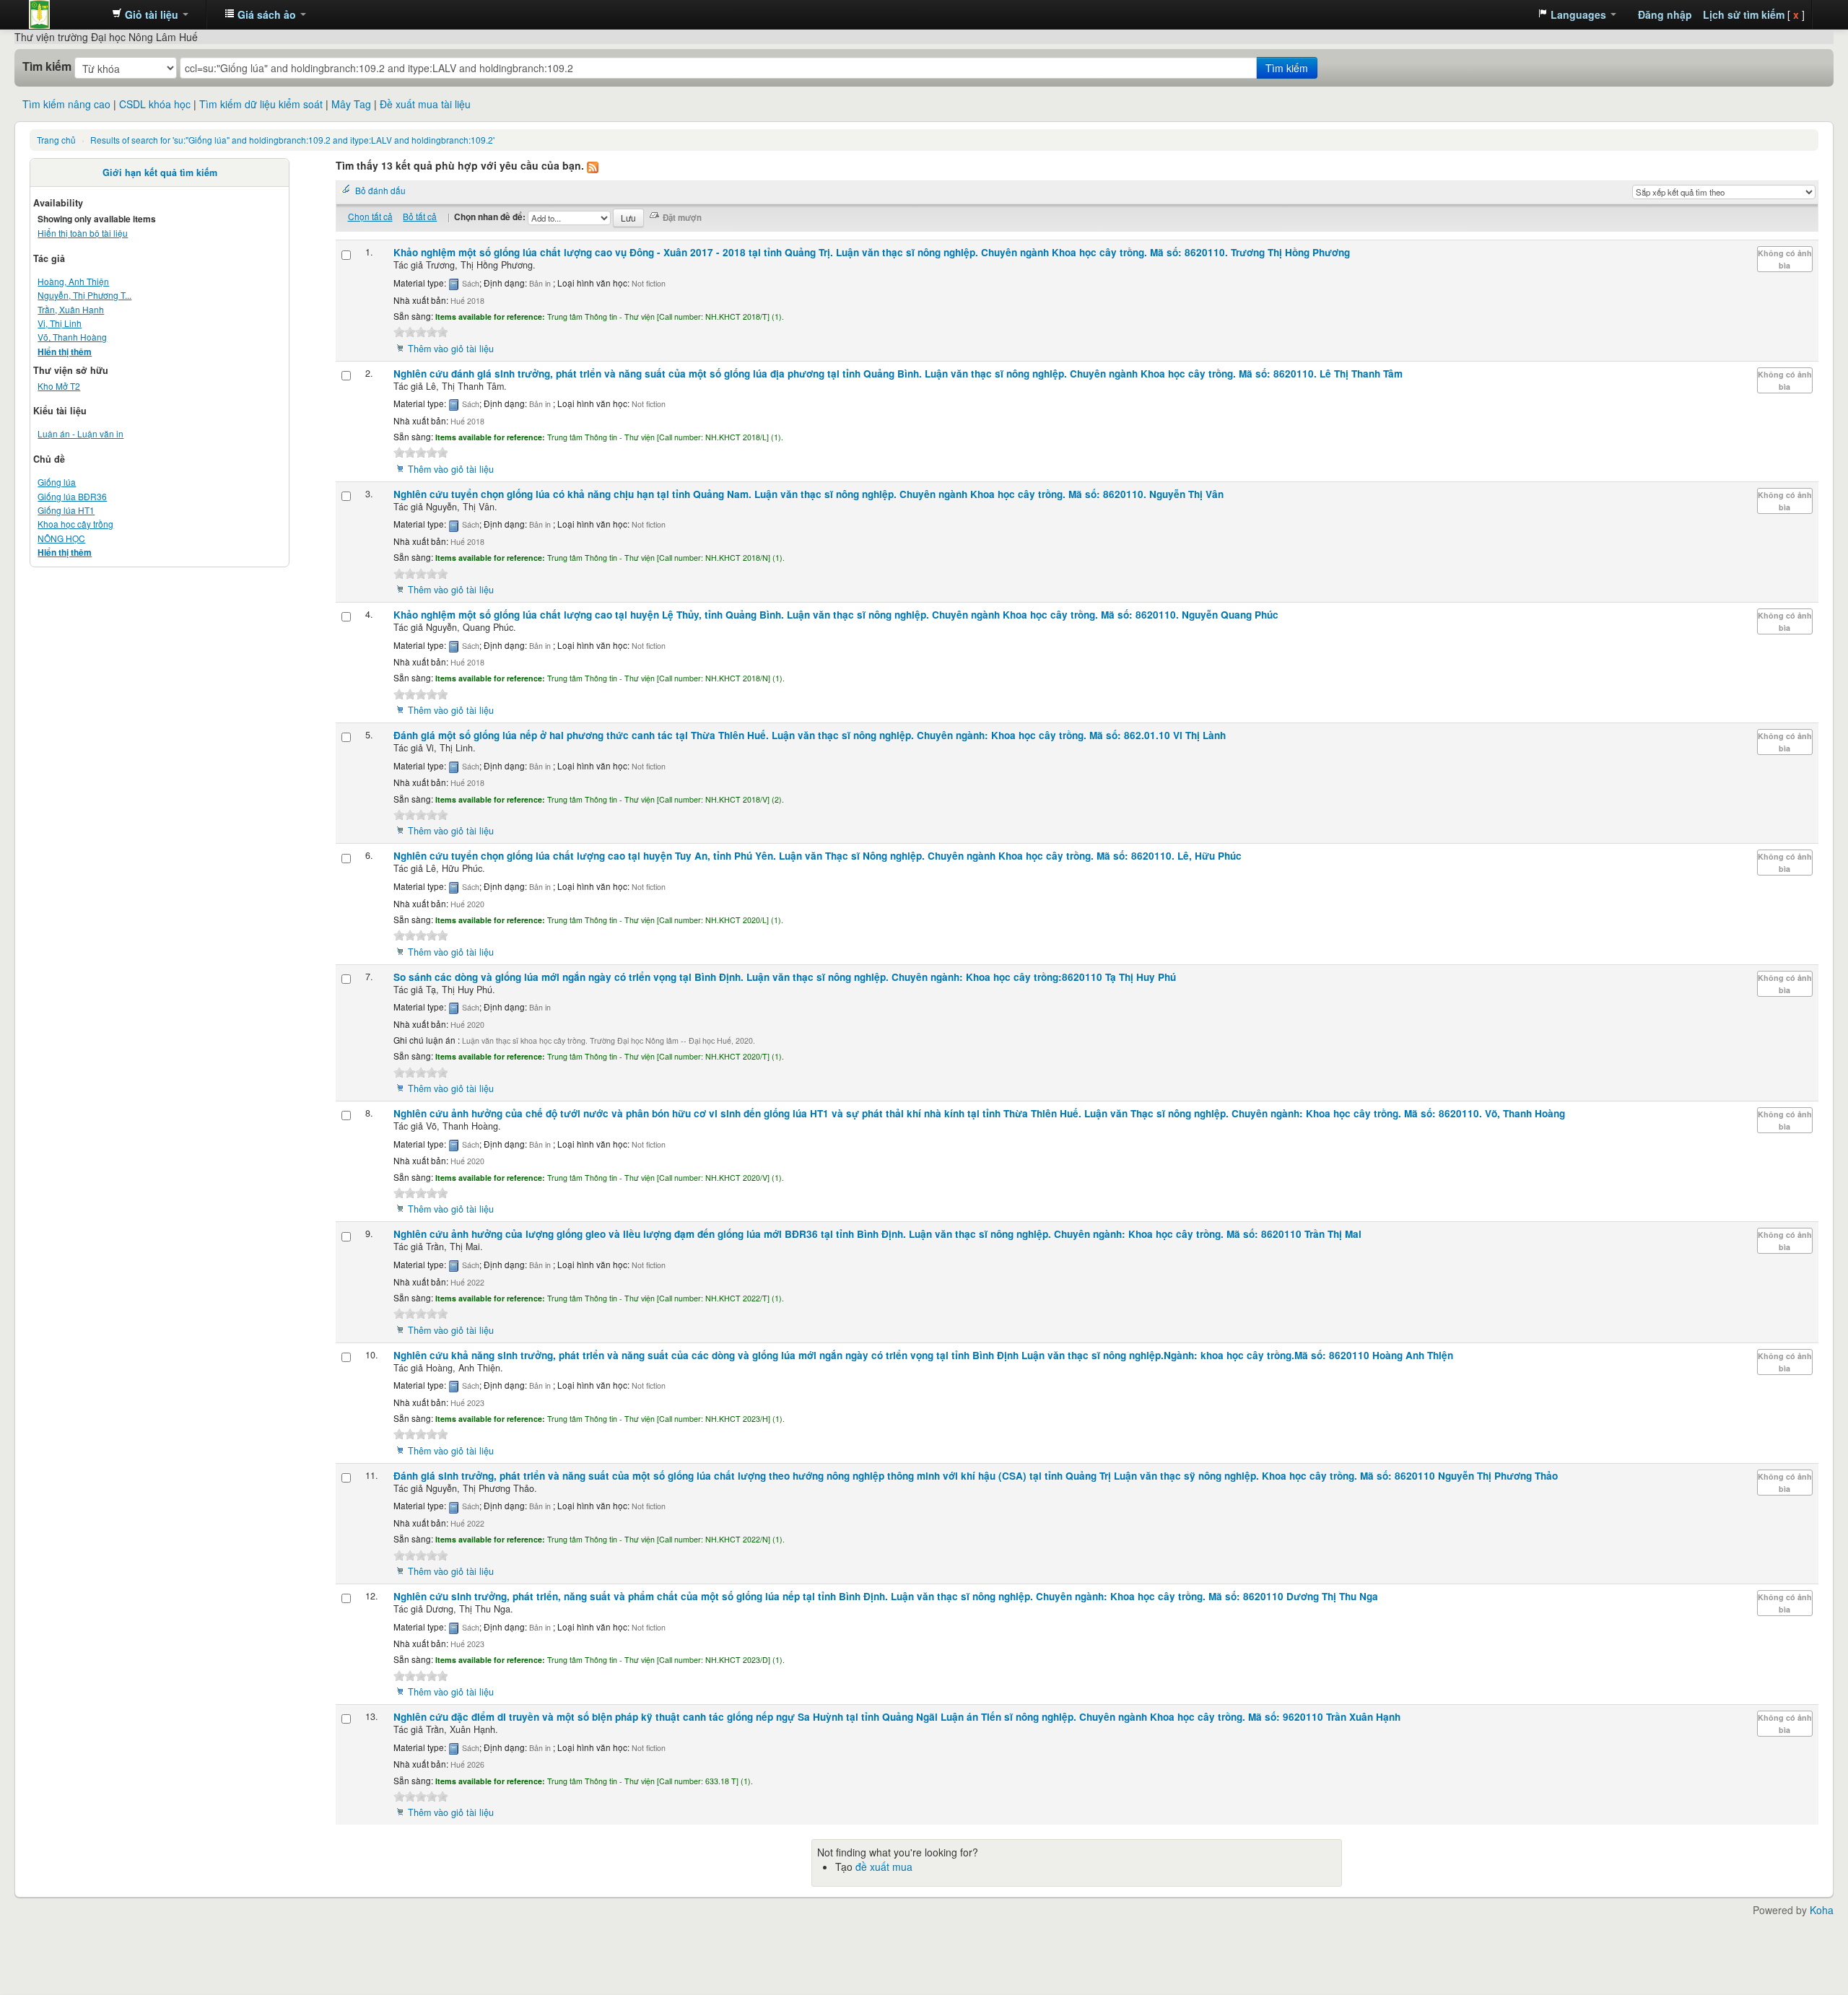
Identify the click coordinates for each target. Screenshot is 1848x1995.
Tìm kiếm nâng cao (66, 104)
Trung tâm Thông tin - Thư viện (65, 14)
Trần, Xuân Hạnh (71, 309)
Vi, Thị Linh (60, 323)
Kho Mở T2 (59, 386)
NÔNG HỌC (61, 538)
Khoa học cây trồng (75, 524)
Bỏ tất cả (420, 216)
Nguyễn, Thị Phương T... (84, 295)
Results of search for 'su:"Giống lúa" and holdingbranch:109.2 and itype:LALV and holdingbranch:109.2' (292, 140)
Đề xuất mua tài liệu (425, 104)
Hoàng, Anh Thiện (73, 281)
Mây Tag (351, 104)
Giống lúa (57, 482)
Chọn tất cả (370, 216)
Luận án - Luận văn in (80, 433)
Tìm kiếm (47, 66)
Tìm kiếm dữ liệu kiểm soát (261, 104)
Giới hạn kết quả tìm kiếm (160, 173)
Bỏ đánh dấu (380, 190)
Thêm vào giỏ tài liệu (451, 349)
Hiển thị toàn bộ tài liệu (83, 233)
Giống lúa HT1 (66, 510)
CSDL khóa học (155, 104)
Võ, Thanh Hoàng (72, 337)
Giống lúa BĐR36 (72, 496)
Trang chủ (56, 140)
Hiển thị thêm (65, 352)
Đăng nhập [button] (1665, 14)
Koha (1822, 1910)
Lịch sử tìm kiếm (1744, 14)
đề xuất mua (884, 1867)
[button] (150, 14)
